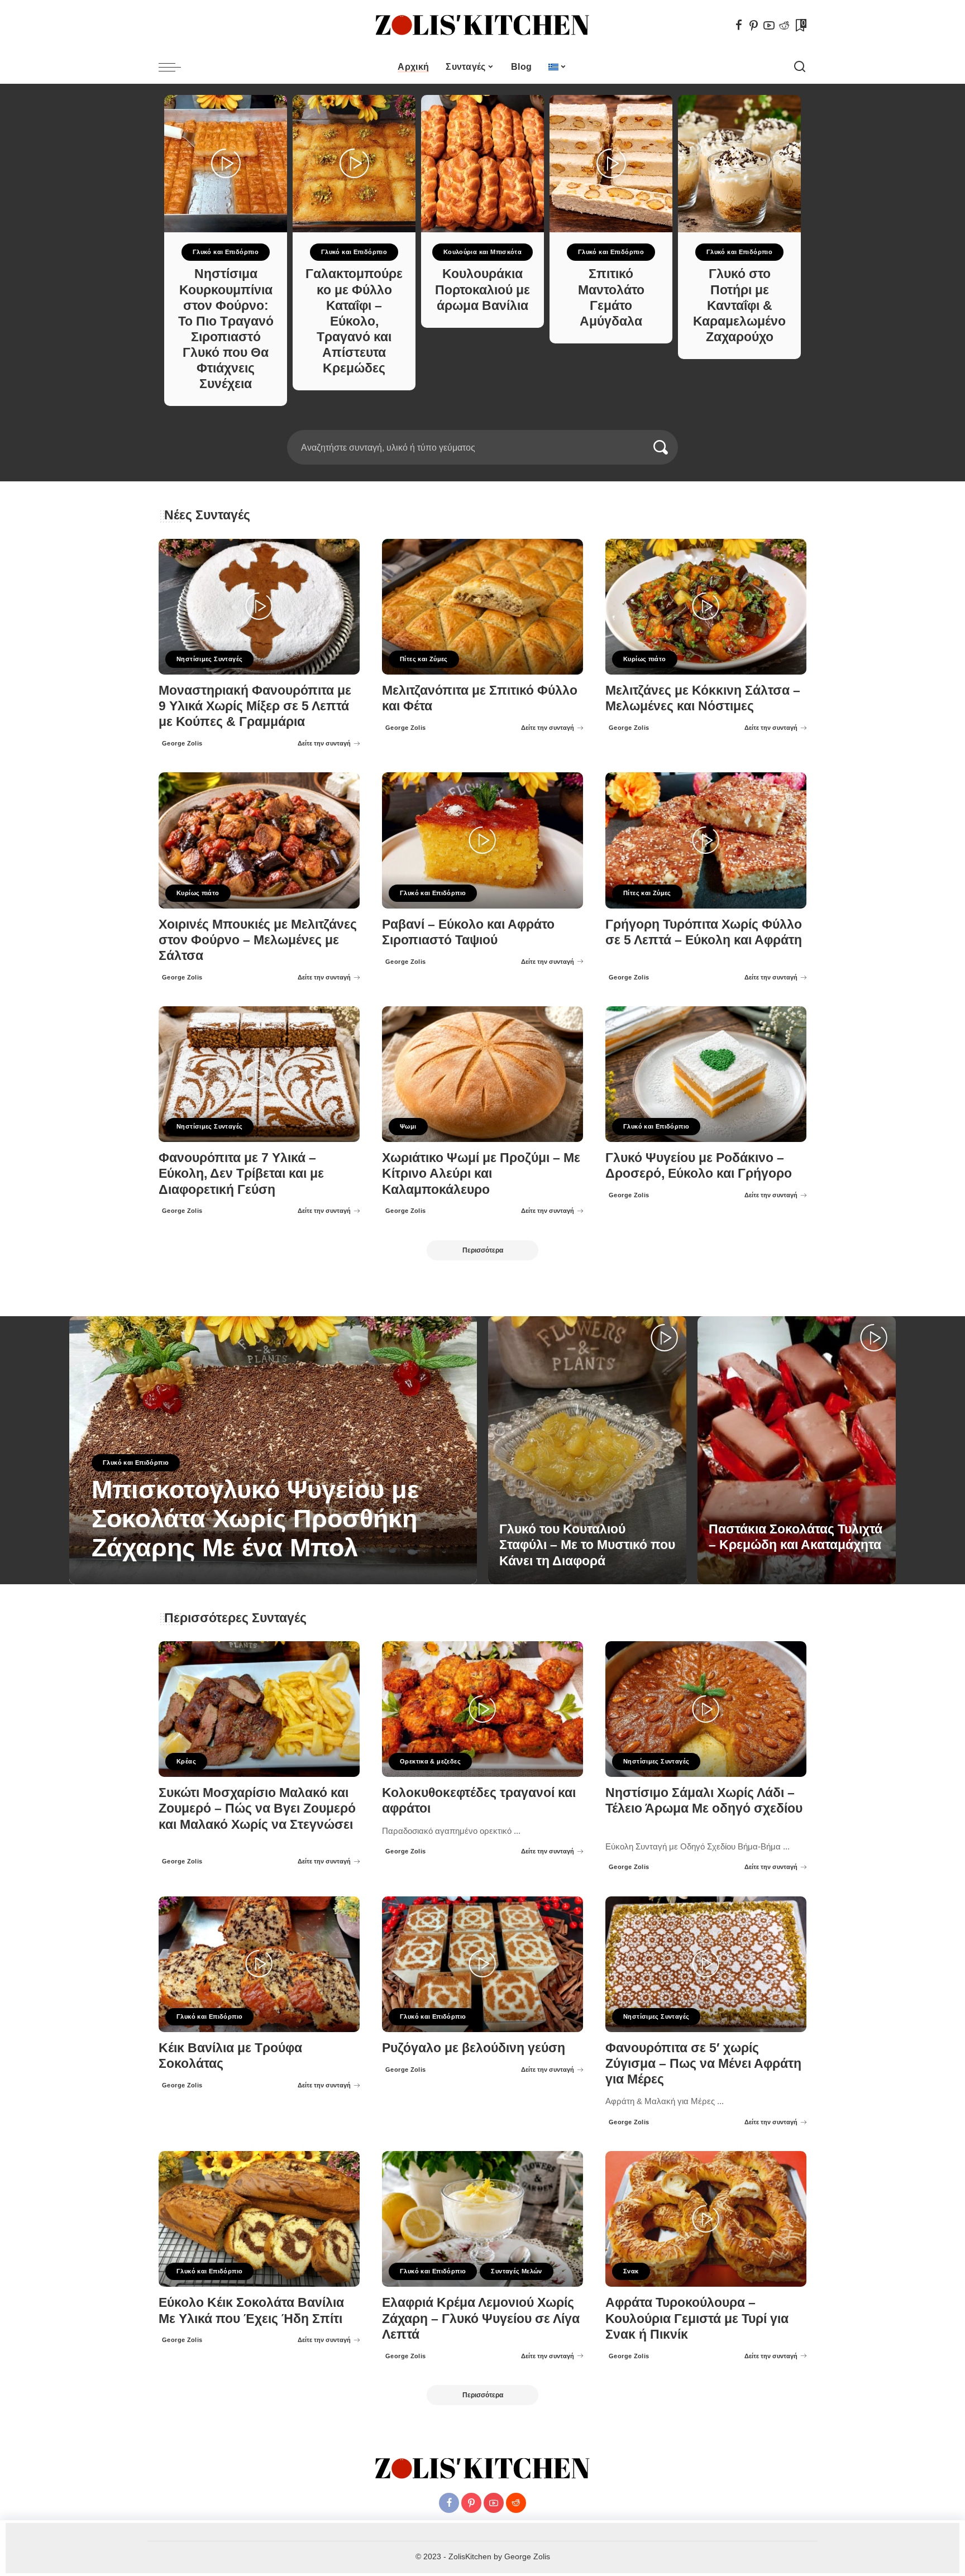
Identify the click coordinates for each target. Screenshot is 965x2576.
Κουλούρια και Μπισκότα (483, 252)
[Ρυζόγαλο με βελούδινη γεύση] (482, 1964)
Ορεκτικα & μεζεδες (430, 1761)
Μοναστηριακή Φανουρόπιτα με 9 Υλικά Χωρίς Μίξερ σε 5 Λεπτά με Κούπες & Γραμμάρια (255, 706)
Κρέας (186, 1761)
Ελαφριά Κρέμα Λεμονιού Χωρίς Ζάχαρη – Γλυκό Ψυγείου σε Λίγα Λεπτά (481, 2318)
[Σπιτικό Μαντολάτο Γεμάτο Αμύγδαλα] (611, 164)
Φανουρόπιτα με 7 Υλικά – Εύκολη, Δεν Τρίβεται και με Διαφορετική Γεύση (241, 1174)
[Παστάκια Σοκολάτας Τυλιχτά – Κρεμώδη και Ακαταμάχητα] (797, 1450)
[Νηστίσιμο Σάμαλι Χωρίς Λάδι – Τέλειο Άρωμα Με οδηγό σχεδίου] (706, 1709)
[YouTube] (769, 25)
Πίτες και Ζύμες (424, 659)
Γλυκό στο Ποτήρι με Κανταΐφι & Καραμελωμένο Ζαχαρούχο (739, 305)
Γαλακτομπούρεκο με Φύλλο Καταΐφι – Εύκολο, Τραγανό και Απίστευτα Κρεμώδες (354, 321)
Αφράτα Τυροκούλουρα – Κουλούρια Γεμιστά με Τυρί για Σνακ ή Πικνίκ (697, 2318)
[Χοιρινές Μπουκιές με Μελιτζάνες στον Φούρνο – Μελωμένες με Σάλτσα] (259, 840)
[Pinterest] (754, 25)
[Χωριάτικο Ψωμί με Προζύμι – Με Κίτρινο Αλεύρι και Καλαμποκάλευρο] (482, 1074)
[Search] (800, 67)
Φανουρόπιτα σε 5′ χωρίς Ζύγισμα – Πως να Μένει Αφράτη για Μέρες (703, 2064)
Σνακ (631, 2271)
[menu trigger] (175, 67)
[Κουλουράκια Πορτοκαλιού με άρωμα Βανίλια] (482, 164)
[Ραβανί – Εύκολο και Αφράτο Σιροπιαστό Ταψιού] (482, 840)
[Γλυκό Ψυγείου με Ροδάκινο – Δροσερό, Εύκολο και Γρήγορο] (706, 1074)
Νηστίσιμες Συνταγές (209, 659)
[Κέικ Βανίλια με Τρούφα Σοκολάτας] (259, 1964)
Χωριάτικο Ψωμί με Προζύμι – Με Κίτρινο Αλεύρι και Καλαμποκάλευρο (481, 1174)
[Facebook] (739, 25)
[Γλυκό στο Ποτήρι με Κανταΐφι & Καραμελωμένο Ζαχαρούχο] (739, 164)
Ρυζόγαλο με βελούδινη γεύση (474, 2048)
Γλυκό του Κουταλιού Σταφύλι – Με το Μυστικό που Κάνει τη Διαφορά (587, 1545)
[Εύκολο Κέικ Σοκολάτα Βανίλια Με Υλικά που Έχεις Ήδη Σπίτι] (259, 2219)
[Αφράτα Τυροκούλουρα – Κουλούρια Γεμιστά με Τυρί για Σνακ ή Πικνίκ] (706, 2219)
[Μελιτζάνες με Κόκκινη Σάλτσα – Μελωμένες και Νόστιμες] (706, 607)
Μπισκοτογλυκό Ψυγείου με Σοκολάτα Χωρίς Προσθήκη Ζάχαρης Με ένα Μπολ (255, 1519)
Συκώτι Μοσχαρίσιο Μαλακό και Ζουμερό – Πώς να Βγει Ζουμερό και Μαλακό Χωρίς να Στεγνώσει (257, 1808)
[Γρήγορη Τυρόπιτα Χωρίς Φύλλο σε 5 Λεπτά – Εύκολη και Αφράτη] (706, 840)
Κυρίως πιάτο (645, 659)
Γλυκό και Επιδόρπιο (226, 252)
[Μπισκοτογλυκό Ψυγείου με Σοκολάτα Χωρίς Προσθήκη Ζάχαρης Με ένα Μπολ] (273, 1450)
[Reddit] (784, 25)
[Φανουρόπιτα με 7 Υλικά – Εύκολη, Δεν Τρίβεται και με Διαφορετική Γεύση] (259, 1074)
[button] (479, 423)
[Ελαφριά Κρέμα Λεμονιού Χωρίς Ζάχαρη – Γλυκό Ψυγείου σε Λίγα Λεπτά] (482, 2219)
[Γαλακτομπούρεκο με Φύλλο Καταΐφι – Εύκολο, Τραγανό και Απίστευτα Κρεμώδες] (354, 164)
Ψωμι (408, 1126)
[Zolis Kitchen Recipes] (482, 25)
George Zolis (182, 743)
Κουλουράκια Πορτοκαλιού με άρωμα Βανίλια (482, 290)
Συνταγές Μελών (516, 2271)
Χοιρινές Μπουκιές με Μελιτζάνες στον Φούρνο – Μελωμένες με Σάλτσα (258, 940)
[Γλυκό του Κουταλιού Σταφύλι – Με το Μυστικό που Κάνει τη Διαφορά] (587, 1450)
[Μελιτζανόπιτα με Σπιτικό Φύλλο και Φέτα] (482, 607)
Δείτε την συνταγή (324, 743)
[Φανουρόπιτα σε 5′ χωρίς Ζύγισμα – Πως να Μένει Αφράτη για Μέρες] (706, 1964)
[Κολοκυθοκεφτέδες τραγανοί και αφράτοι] (482, 1709)
